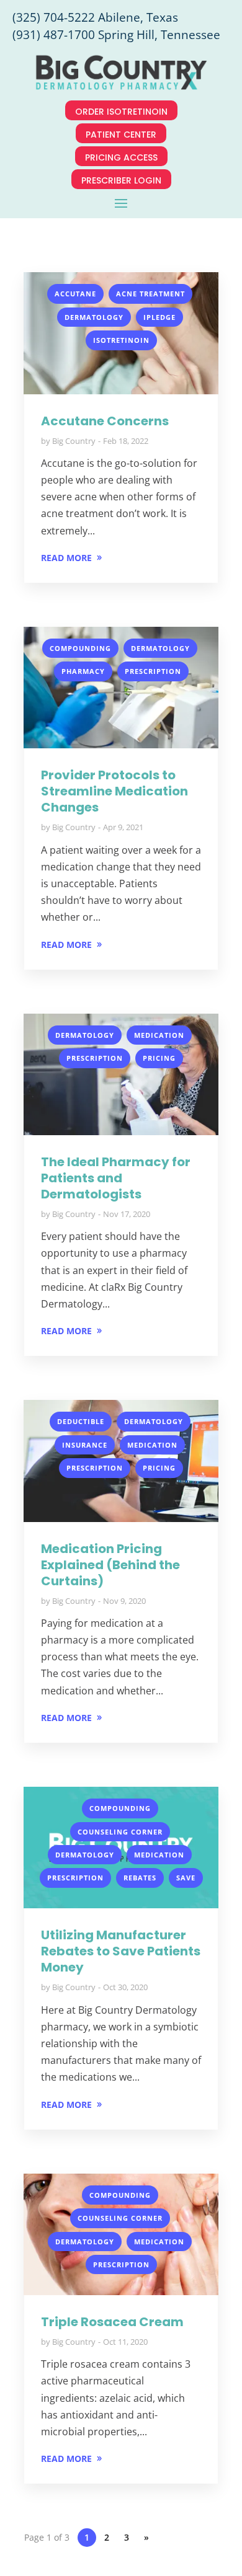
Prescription (153, 671)
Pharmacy (83, 671)
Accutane (75, 294)
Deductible (81, 1421)
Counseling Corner (120, 1832)
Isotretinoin (121, 340)
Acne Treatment (150, 294)
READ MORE (66, 558)
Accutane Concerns (105, 421)
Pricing (159, 1058)
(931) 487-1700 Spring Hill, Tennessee (116, 35)
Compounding (80, 648)
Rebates (140, 1878)
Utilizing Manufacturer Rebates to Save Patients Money (121, 1951)
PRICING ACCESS (121, 157)
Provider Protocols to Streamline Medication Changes (114, 791)
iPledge (159, 317)
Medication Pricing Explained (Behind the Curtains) (110, 1565)
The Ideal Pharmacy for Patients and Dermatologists (116, 1178)
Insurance (85, 1445)
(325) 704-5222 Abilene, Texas (95, 17)
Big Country (74, 441)
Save (186, 1878)
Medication (159, 1035)
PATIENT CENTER (121, 135)
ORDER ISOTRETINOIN (121, 112)
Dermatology (94, 317)
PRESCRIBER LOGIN (121, 180)
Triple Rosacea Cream (112, 2322)
